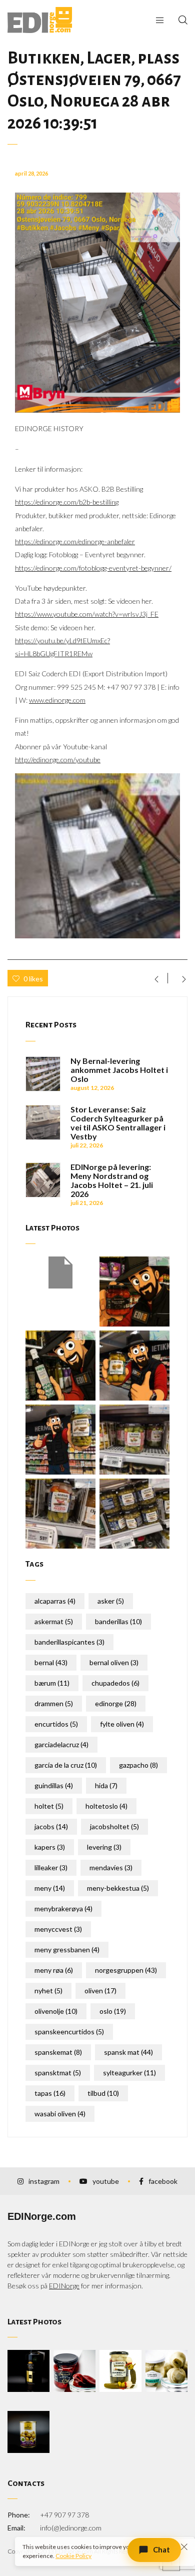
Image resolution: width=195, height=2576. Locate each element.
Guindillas (54, 1785)
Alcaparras (55, 1601)
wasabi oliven (60, 2114)
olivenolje (56, 2011)
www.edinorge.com (57, 700)
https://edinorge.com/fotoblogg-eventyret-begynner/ (93, 568)
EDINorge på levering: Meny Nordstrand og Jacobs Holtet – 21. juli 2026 (112, 1180)
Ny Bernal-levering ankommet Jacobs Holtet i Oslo (119, 1070)
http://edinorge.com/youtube (58, 760)
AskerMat (54, 1621)
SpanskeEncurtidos (69, 2032)
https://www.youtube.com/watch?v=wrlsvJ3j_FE (87, 614)
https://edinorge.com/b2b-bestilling (67, 502)
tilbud (103, 2093)
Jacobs (51, 1826)
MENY (50, 1888)
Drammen (54, 1703)
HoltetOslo (106, 1806)
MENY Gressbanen (67, 1950)
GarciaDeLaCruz (61, 1744)
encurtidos (56, 1724)
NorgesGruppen (126, 1970)
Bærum (52, 1683)
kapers (50, 1847)
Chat (161, 2549)
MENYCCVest (58, 1929)
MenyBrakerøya (63, 1908)
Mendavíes (111, 1867)
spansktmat (58, 2073)
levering (104, 1847)
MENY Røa (54, 1970)
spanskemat (58, 2052)
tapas (50, 2093)
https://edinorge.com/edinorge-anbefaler (75, 541)
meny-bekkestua (118, 1888)
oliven (100, 1991)
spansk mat (128, 2052)
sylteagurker (129, 2073)
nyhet (48, 1991)
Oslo (113, 2011)
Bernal (51, 1662)
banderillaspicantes (69, 1642)
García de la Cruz (66, 1765)
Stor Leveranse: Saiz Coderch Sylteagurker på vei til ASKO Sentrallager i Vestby (118, 1123)
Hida (106, 1785)
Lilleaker (51, 1867)
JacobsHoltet (114, 1826)
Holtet (49, 1806)
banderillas (118, 1621)
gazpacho (138, 1765)
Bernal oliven (114, 1662)
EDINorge (116, 1703)
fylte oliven (122, 1724)
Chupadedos (115, 1683)
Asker (111, 1601)
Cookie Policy (73, 2556)
